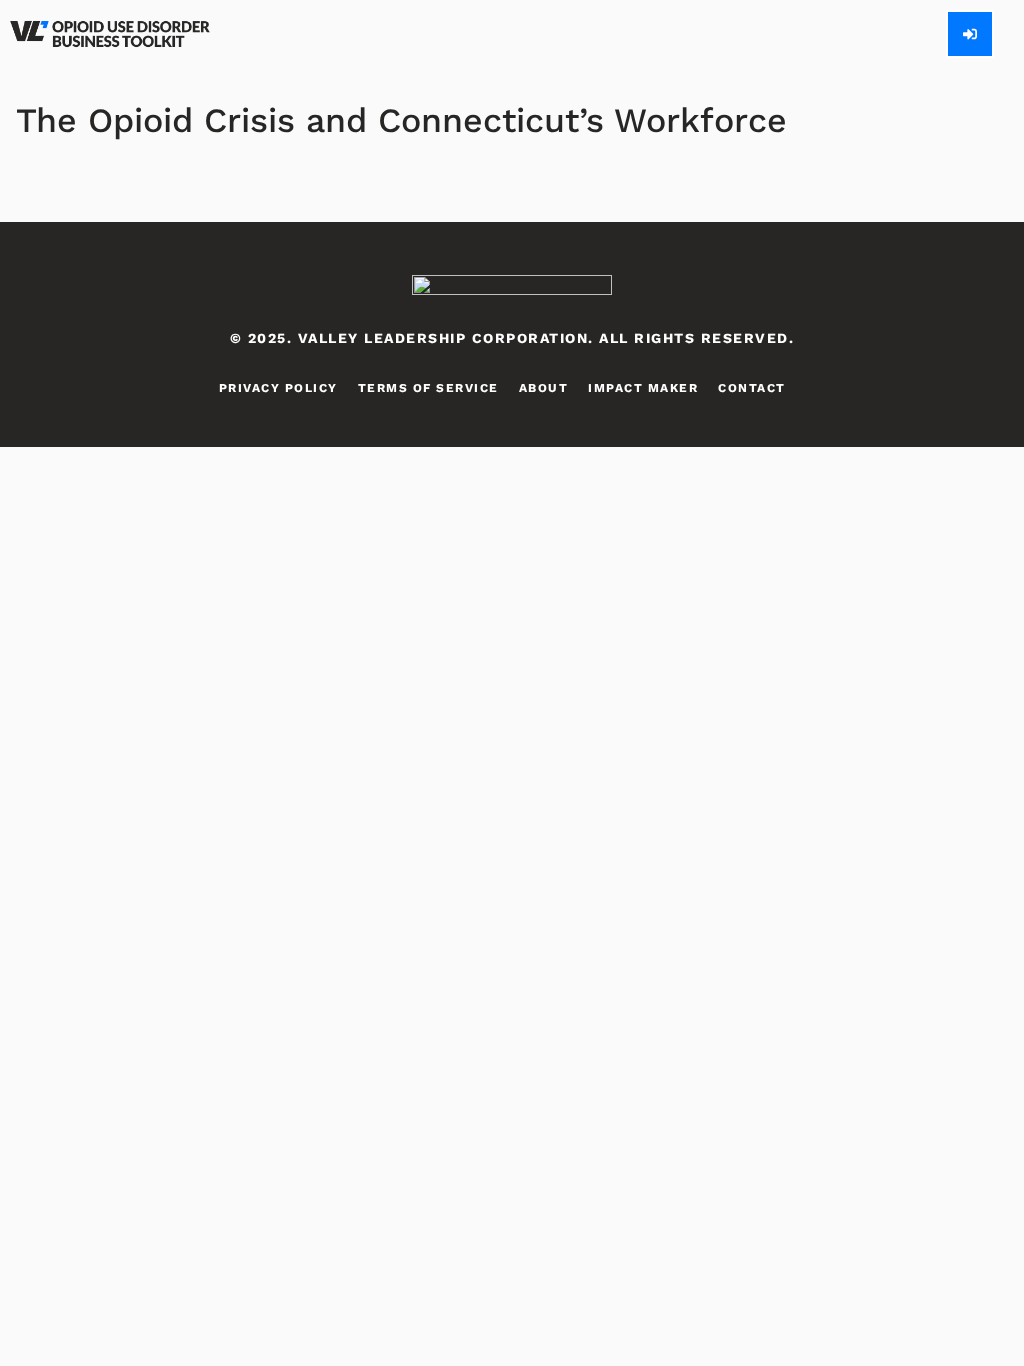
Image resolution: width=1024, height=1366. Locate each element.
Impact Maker (643, 388)
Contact (752, 388)
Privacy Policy (278, 388)
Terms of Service (428, 388)
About (544, 388)
